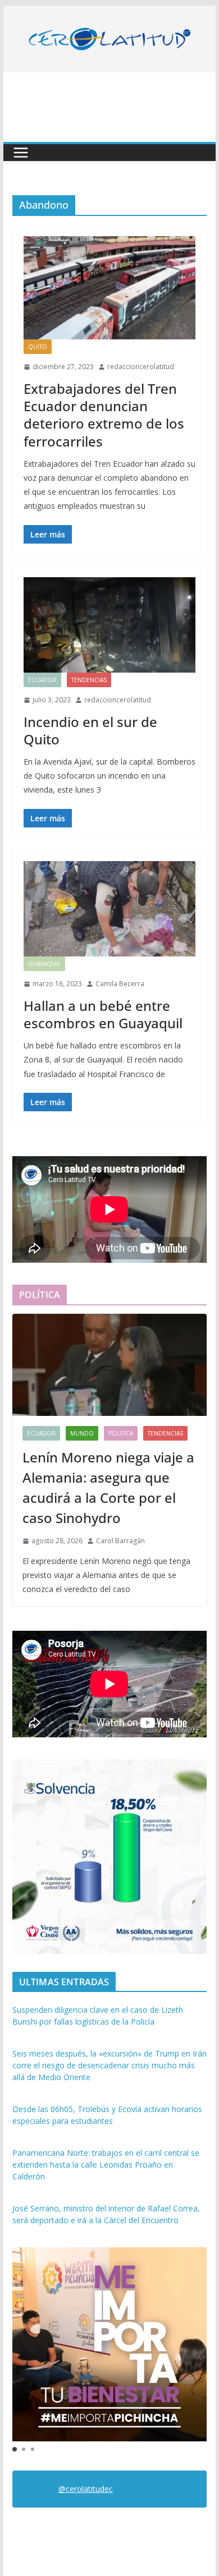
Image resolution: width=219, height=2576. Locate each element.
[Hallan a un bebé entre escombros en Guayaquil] (109, 909)
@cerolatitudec (86, 2489)
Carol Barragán (120, 1541)
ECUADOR (42, 680)
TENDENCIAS (89, 680)
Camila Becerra (120, 984)
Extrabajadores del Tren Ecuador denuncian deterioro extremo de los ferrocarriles (104, 415)
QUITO (38, 347)
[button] (15, 2449)
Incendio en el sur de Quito (90, 730)
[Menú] (21, 153)
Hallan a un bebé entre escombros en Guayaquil (103, 1014)
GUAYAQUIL (44, 964)
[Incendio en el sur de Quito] (109, 625)
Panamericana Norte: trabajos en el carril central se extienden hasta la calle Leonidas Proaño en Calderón (106, 2165)
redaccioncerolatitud (141, 367)
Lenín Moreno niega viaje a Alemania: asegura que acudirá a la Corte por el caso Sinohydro (108, 1487)
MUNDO (82, 1433)
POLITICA (121, 1433)
